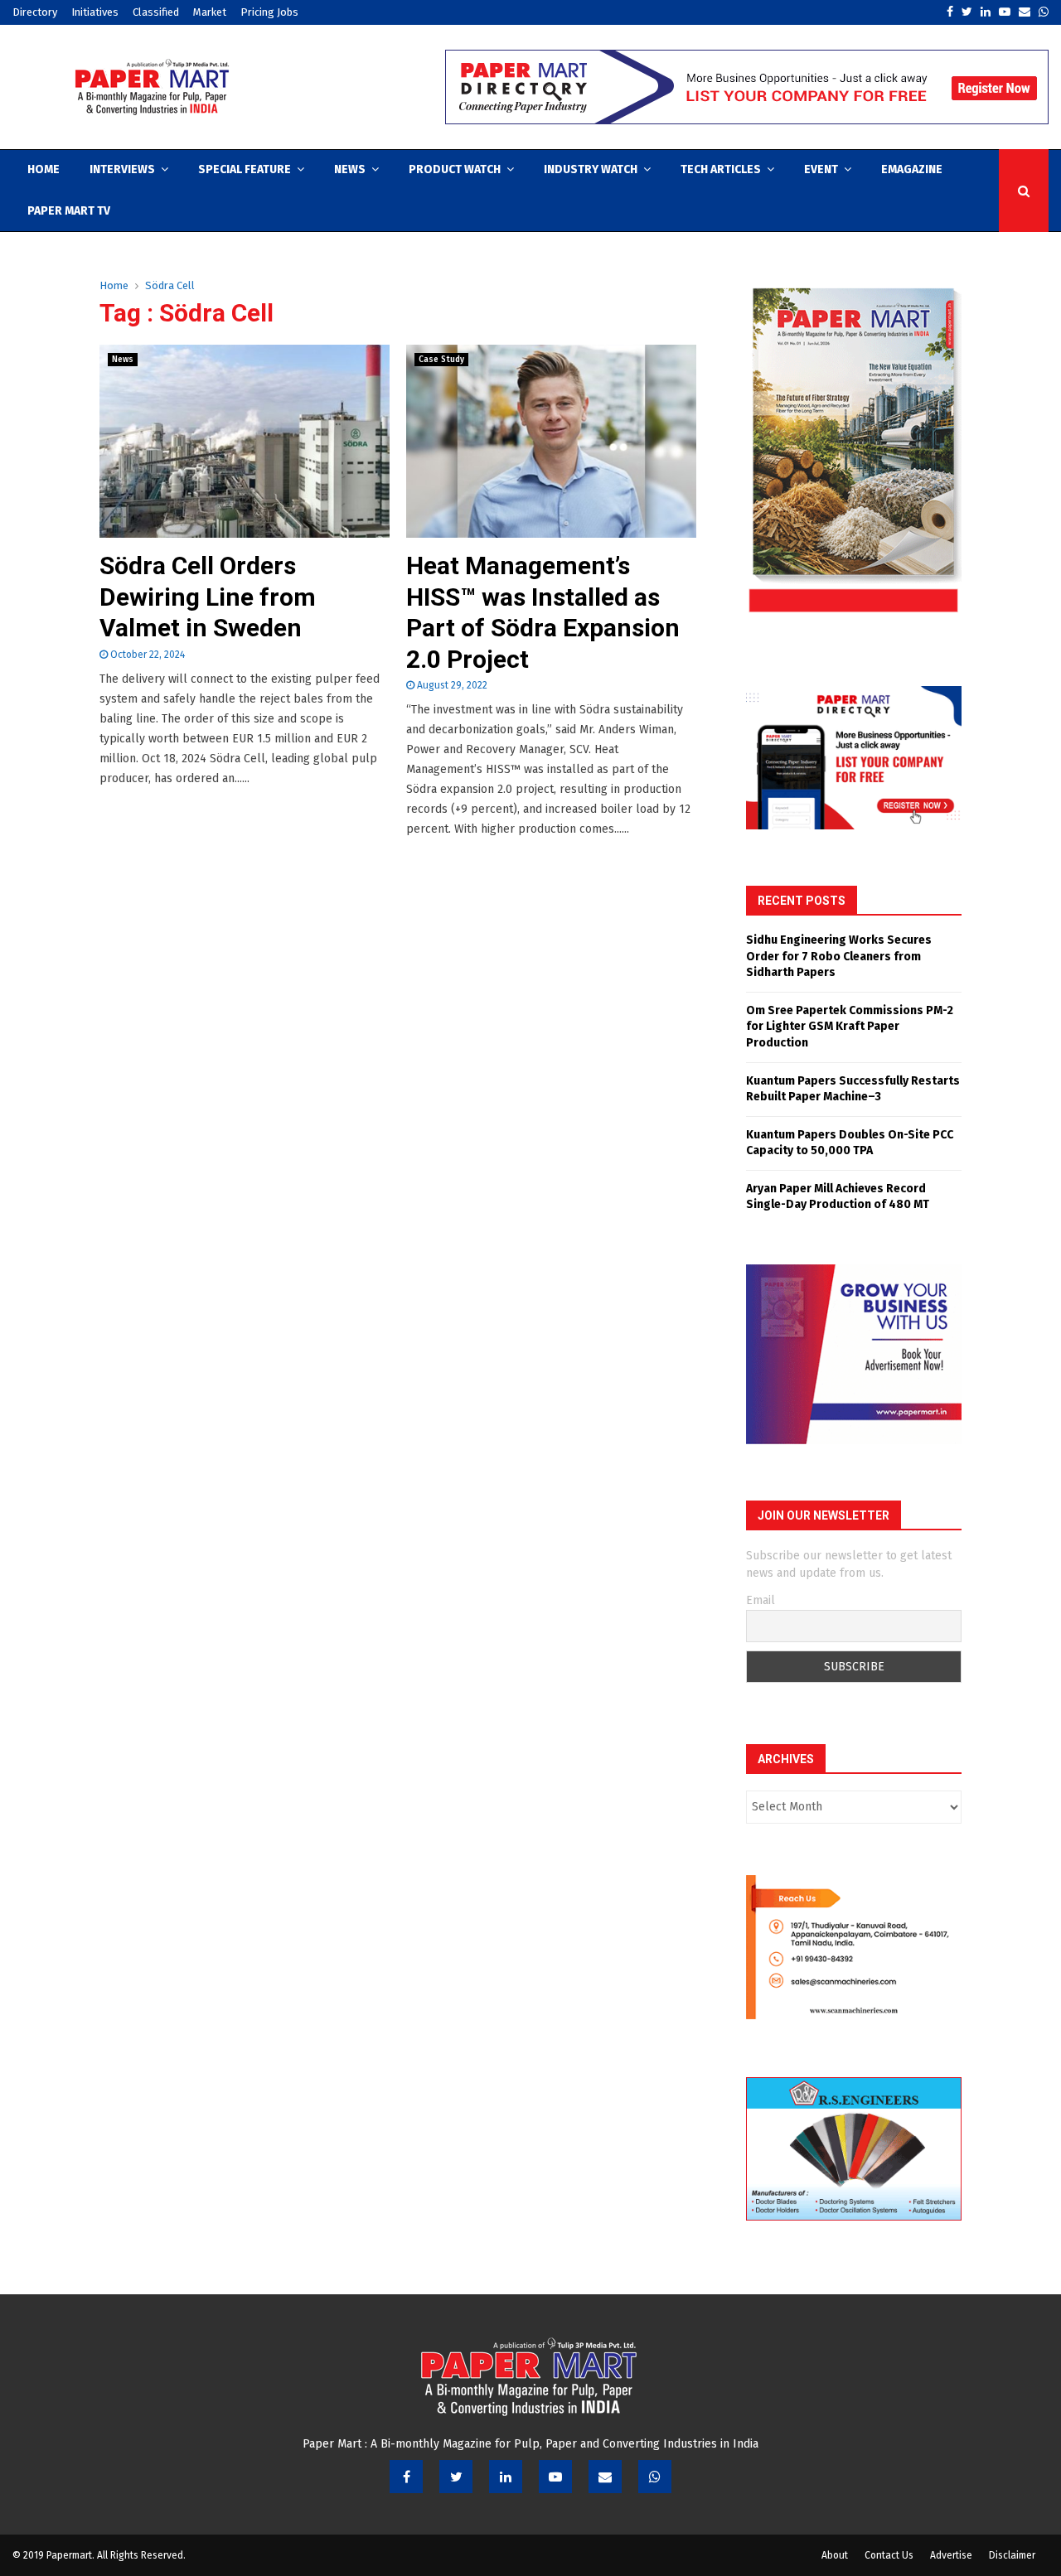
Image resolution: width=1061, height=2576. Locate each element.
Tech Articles (721, 169)
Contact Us (889, 2555)
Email (761, 1600)
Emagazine (912, 169)
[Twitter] (456, 2477)
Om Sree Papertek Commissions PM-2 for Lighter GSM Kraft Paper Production (850, 1027)
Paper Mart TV (69, 211)
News (350, 169)
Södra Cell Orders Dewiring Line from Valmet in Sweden (208, 597)
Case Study (441, 360)
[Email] (605, 2477)
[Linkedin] (506, 2477)
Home (44, 169)
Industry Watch (591, 169)
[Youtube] (555, 2477)
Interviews (122, 169)
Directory (35, 12)
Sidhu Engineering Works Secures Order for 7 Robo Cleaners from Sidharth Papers (839, 956)
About (835, 2555)
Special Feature (245, 169)
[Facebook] (406, 2477)
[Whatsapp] (655, 2477)
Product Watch (455, 169)
